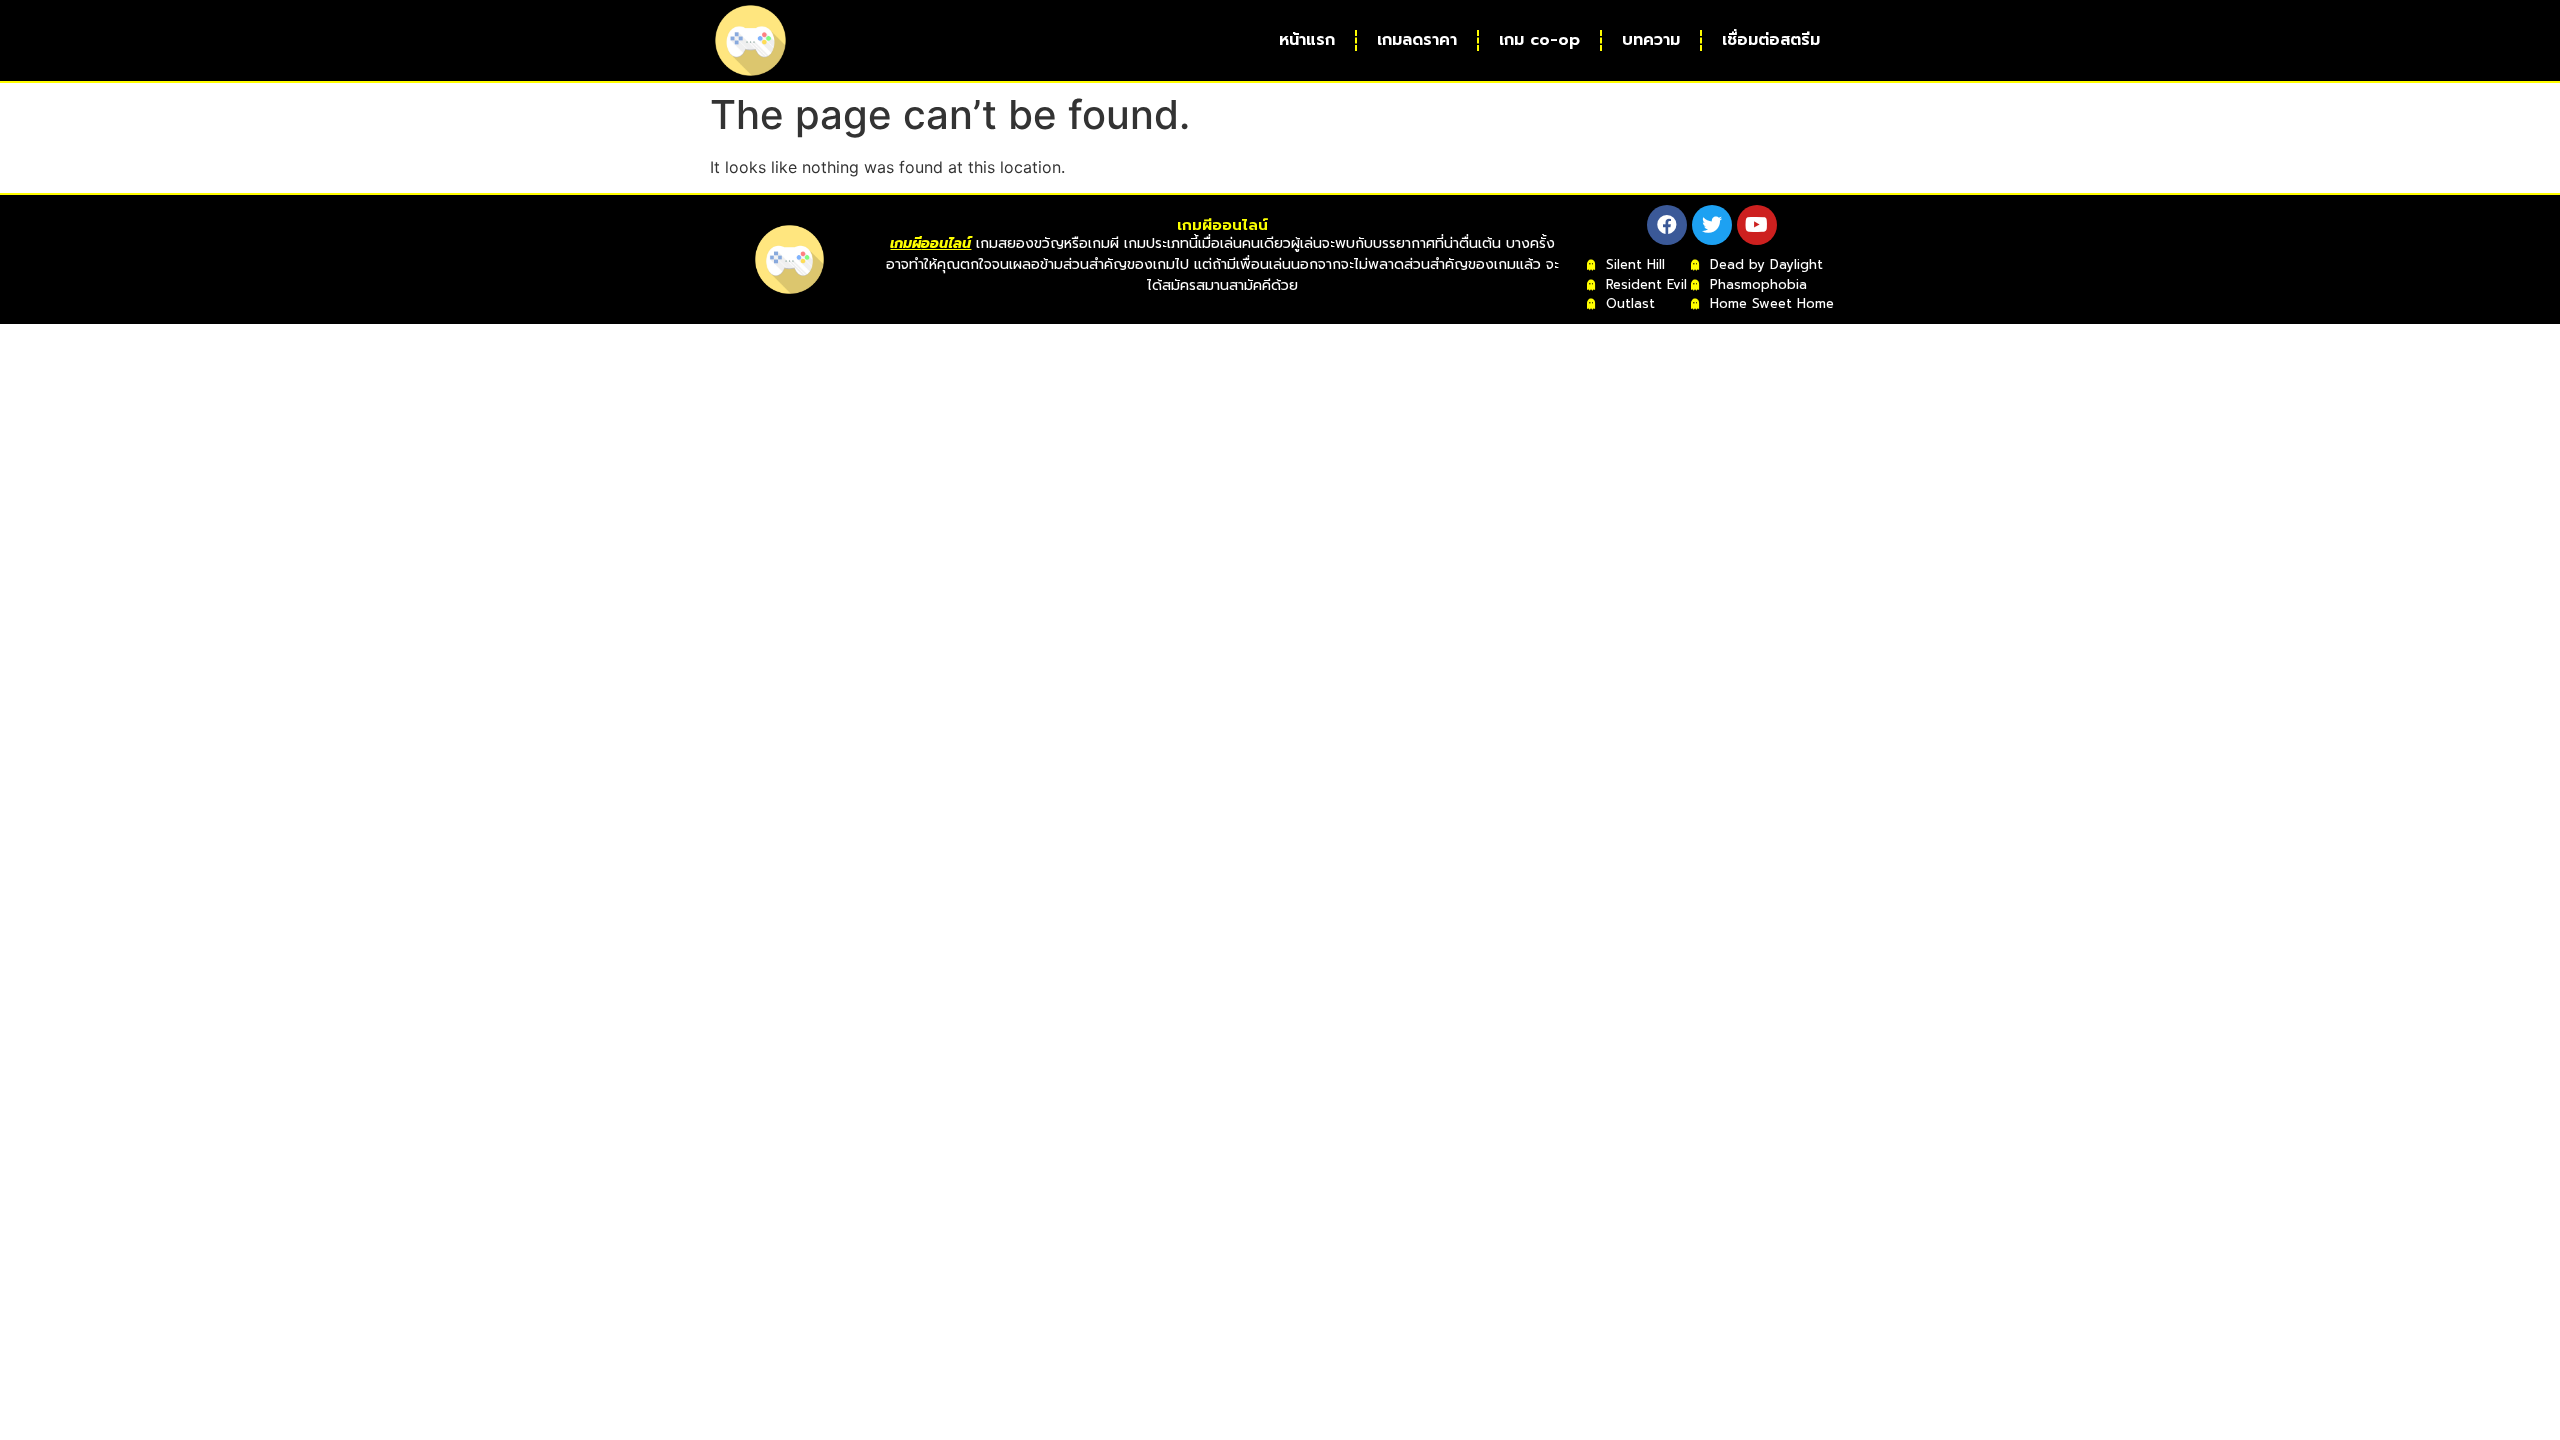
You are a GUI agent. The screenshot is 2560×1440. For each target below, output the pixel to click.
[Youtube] (1757, 225)
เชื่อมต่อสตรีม (1771, 40)
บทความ (1651, 40)
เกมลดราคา (1417, 40)
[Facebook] (1667, 225)
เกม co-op (1539, 40)
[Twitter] (1712, 225)
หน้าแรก (1307, 40)
